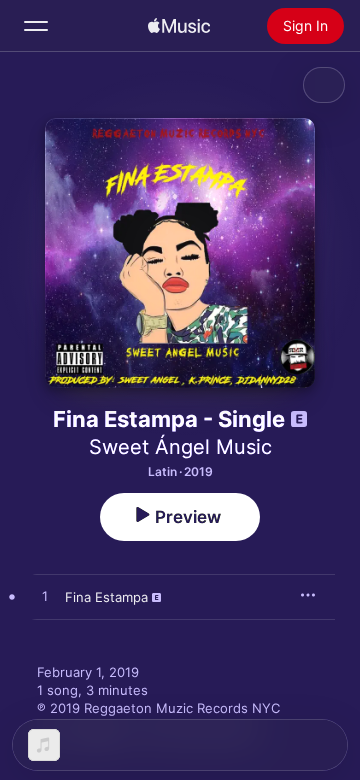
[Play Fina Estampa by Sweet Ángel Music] (45, 597)
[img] (179, 26)
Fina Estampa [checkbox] (106, 597)
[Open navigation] (36, 26)
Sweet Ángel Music (180, 447)
